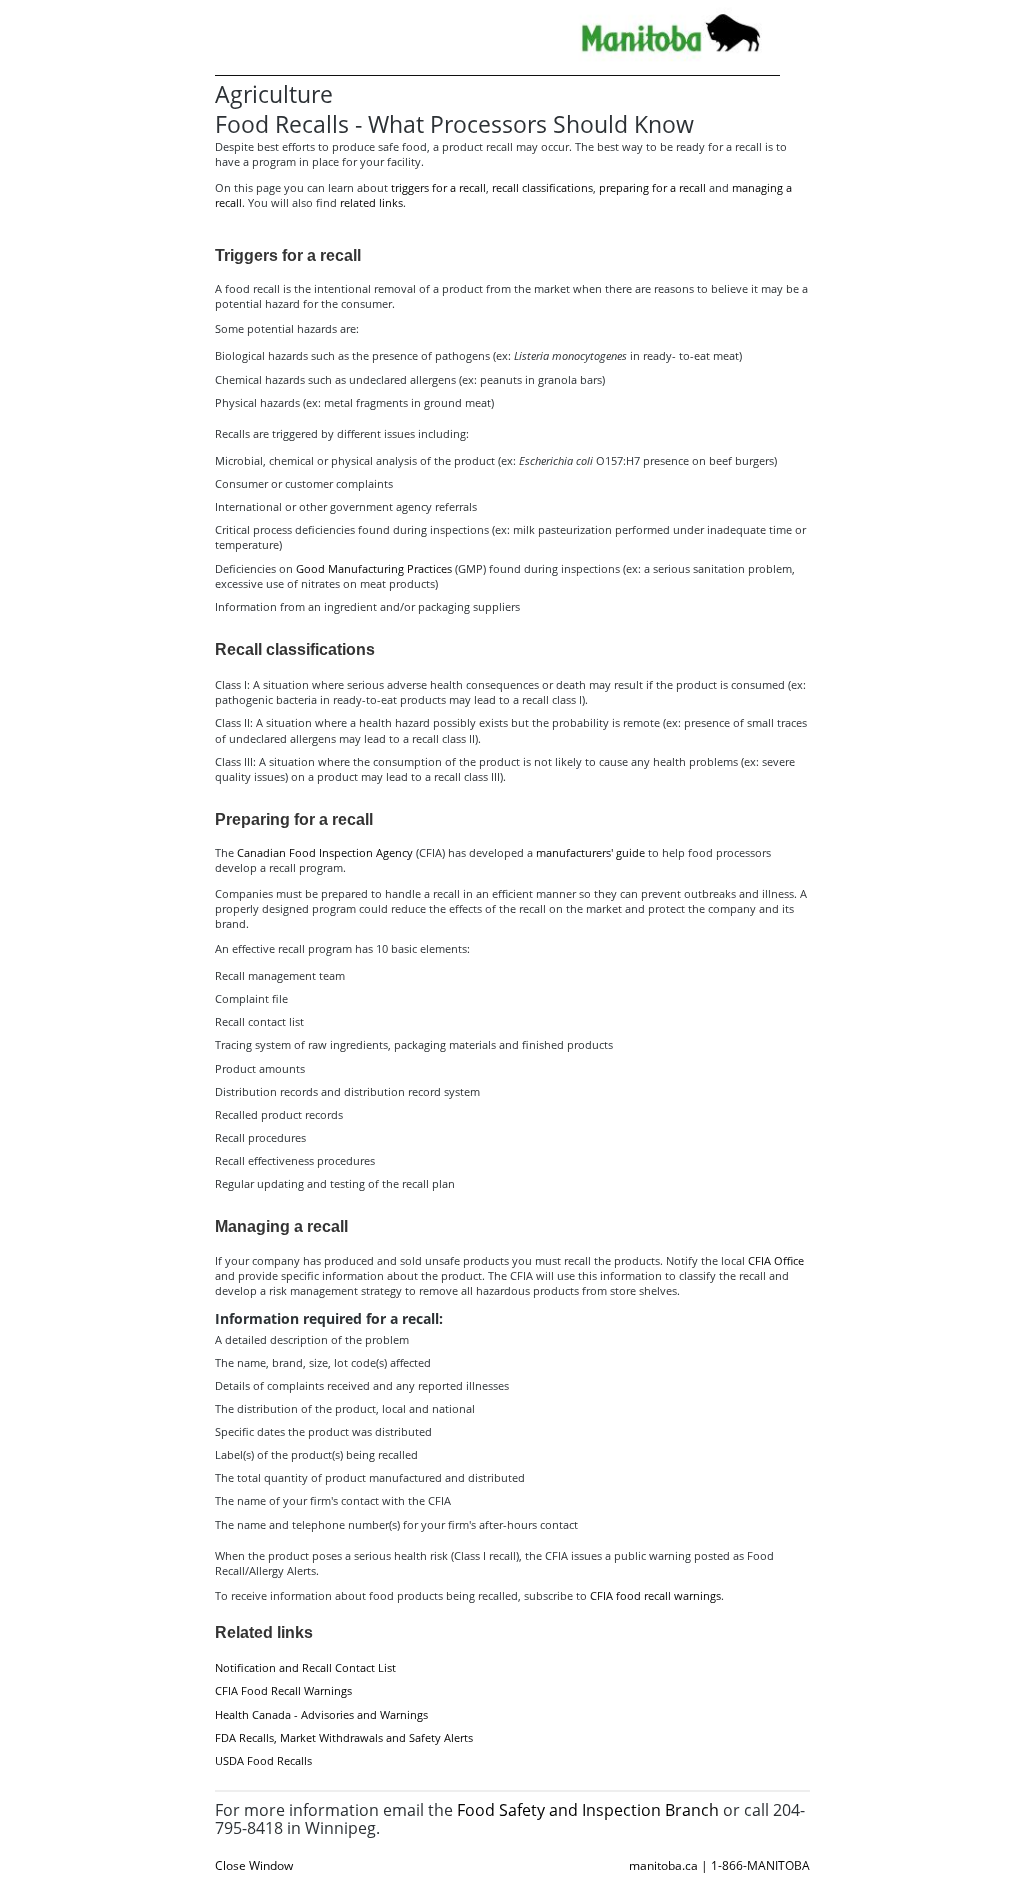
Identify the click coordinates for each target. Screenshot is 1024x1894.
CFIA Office (776, 1260)
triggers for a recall (438, 187)
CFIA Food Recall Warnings (283, 1690)
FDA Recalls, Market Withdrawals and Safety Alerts (344, 1737)
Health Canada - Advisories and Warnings (321, 1714)
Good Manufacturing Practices (374, 568)
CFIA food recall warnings (655, 1595)
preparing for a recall (652, 187)
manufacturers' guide (590, 852)
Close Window (254, 1865)
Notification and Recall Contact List (305, 1667)
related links (371, 202)
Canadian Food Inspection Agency (325, 852)
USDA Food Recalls (263, 1760)
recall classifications (542, 187)
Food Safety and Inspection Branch (588, 1810)
